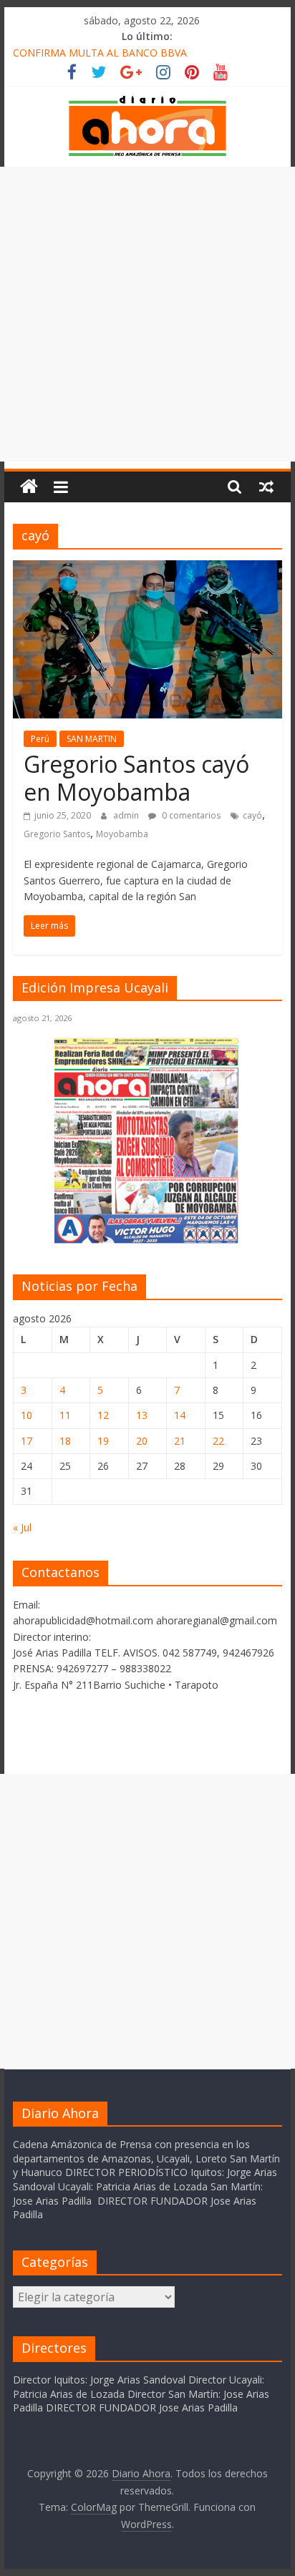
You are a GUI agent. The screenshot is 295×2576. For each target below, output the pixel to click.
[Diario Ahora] (29, 487)
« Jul (22, 1527)
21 (180, 1441)
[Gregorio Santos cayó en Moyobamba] (147, 569)
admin (127, 815)
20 (142, 1441)
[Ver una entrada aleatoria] (266, 487)
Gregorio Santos (57, 834)
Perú (40, 739)
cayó (252, 815)
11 (65, 1415)
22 (218, 1441)
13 (142, 1415)
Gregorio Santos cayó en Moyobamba (136, 777)
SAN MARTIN (92, 739)
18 (65, 1441)
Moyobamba (122, 834)
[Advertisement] (147, 314)
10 (26, 1415)
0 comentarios (190, 815)
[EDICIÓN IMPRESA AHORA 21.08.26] (147, 1241)
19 (103, 1441)
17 (26, 1441)
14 (180, 1415)
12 (103, 1415)
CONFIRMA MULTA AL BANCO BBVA (100, 53)
